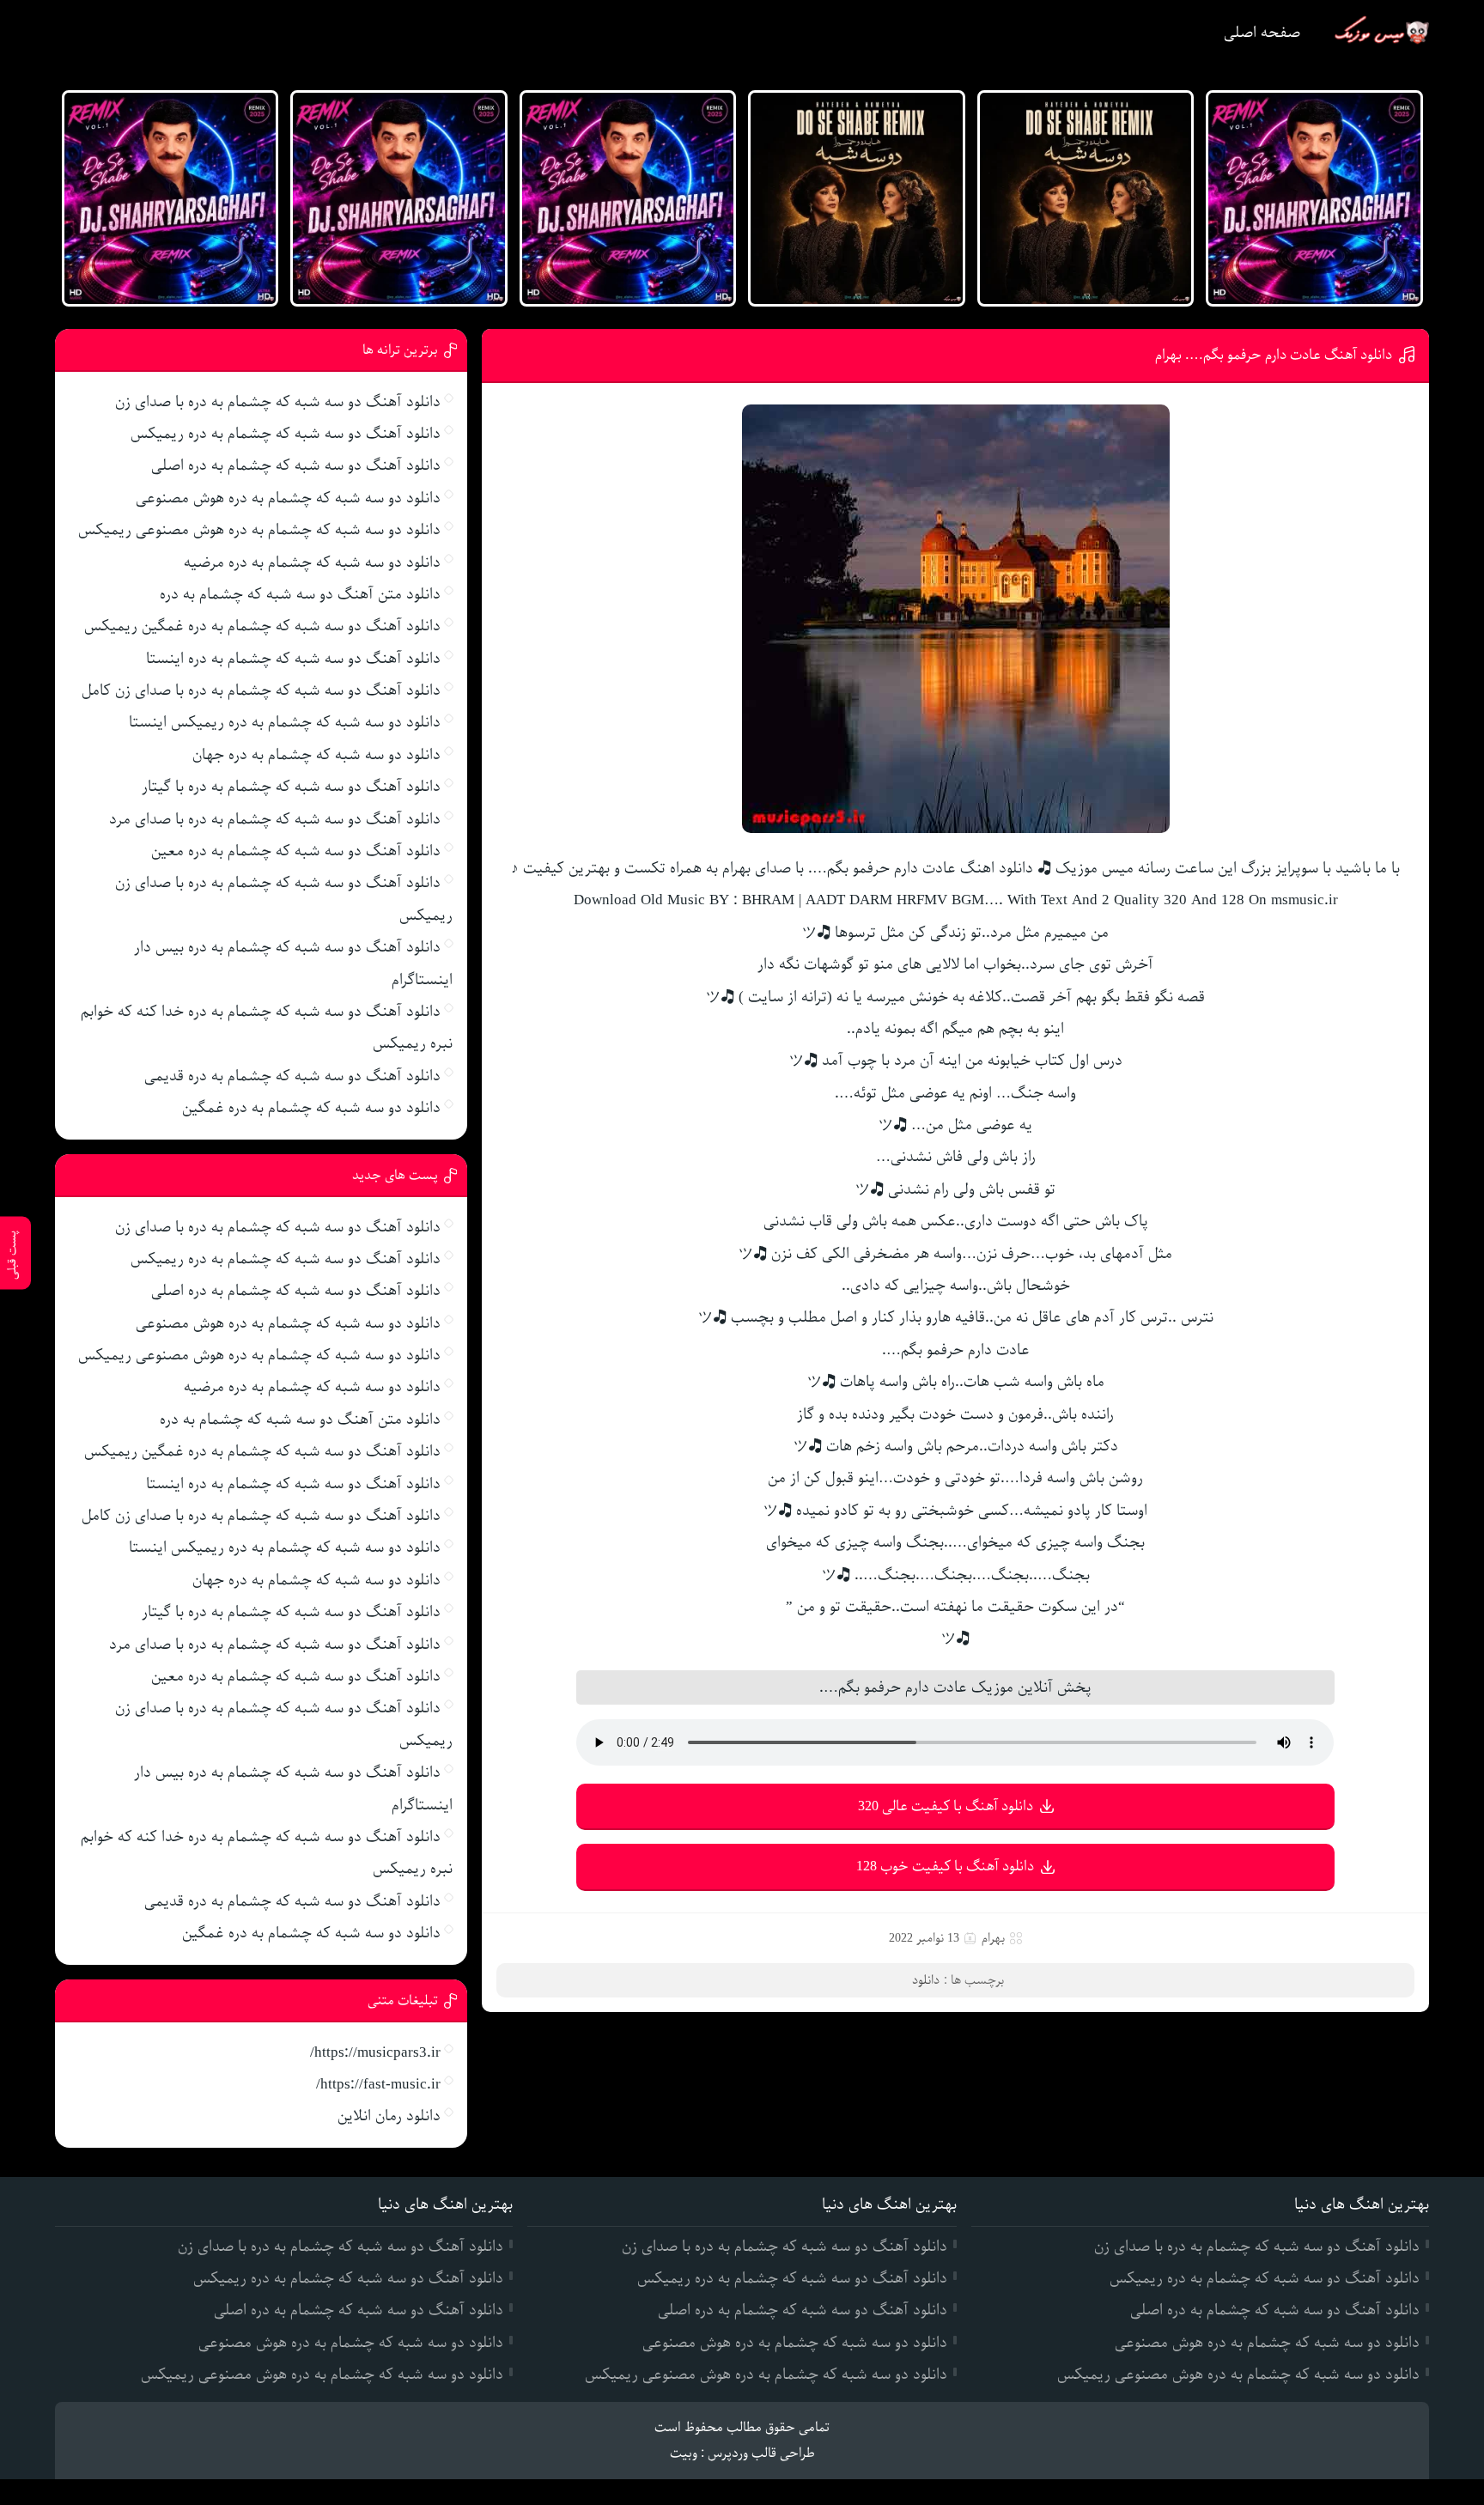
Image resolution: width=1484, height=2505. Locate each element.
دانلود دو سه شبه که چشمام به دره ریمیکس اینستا (285, 722)
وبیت (684, 2453)
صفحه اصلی (1262, 33)
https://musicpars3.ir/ (375, 2052)
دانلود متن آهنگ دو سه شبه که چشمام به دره (300, 594)
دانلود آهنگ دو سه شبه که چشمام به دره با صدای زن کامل (261, 690)
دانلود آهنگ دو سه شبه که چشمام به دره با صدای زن (278, 402)
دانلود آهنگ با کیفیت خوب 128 (945, 1867)
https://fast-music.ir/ (378, 2084)
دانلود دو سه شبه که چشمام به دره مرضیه (312, 562)
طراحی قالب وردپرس (761, 2453)
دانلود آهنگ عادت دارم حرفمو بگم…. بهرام (1274, 355)
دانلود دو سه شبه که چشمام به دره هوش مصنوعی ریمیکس (259, 530)
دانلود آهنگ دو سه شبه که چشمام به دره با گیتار (291, 787)
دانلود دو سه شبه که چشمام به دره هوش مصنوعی (288, 498)
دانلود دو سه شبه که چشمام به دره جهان (316, 755)
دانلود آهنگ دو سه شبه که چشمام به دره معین (296, 851)
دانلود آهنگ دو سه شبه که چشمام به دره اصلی (296, 465)
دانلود (926, 1980)
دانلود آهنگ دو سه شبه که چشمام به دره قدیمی (292, 1076)
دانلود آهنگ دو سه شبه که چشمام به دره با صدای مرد (275, 819)
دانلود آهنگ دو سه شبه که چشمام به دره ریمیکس (286, 434)
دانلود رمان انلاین (389, 2116)
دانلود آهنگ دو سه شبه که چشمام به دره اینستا (293, 659)
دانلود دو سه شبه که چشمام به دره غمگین (311, 1108)
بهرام (993, 1938)
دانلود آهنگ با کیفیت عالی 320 (946, 1806)
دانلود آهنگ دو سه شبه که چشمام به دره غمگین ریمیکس (262, 626)
